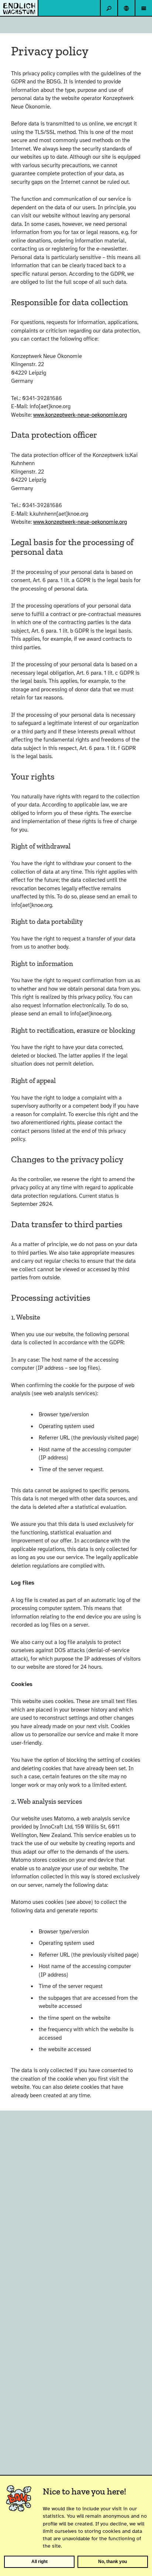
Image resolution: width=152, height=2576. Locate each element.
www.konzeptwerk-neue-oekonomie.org (80, 415)
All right (39, 2562)
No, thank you (113, 2562)
